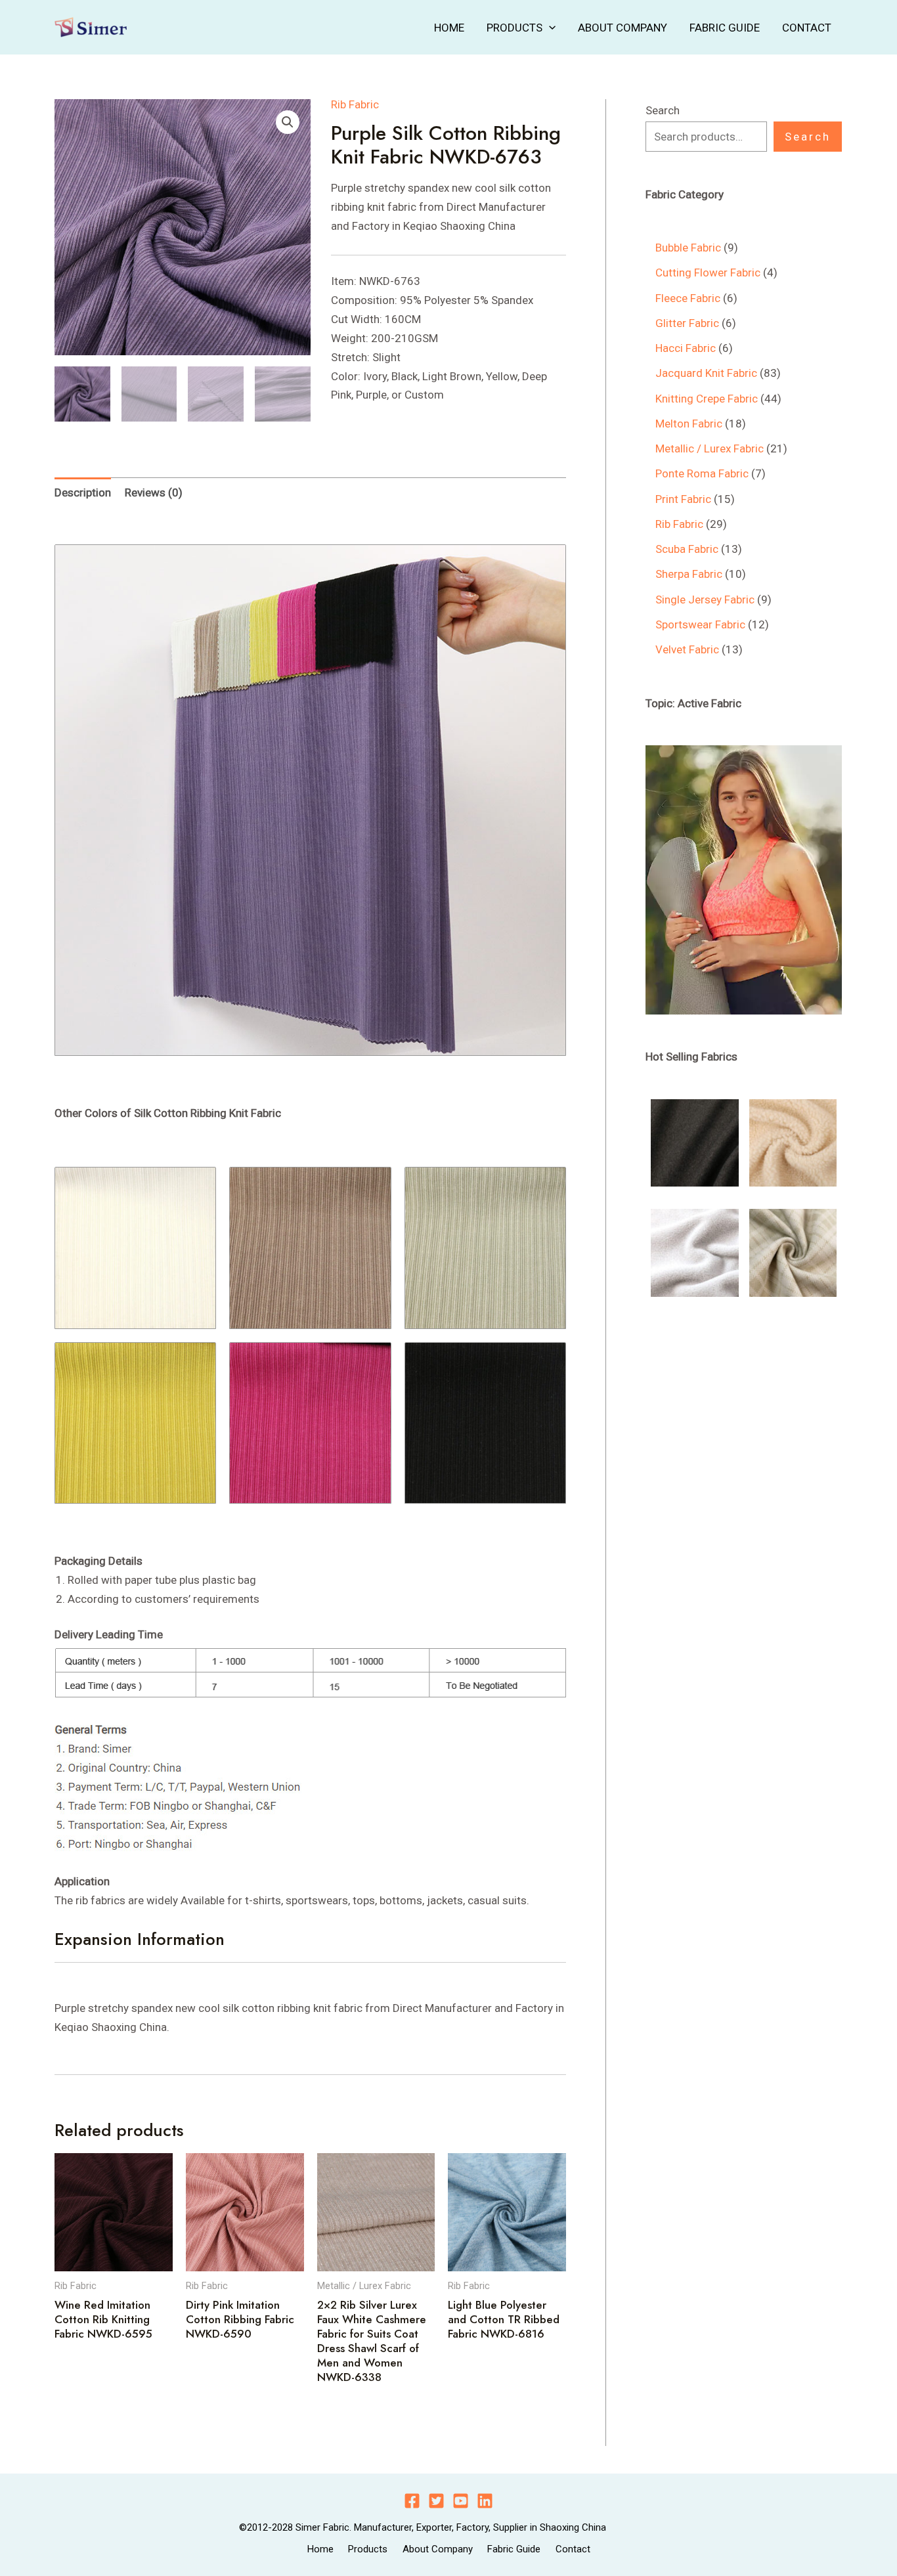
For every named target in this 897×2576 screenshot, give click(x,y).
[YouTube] (461, 2501)
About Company (623, 28)
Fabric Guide (725, 28)
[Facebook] (412, 2501)
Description (83, 492)
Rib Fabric (355, 104)
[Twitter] (436, 2501)
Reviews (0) (154, 492)
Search (663, 110)
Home (449, 28)
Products (514, 28)
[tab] (83, 492)
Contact (807, 28)
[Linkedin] (485, 2501)
